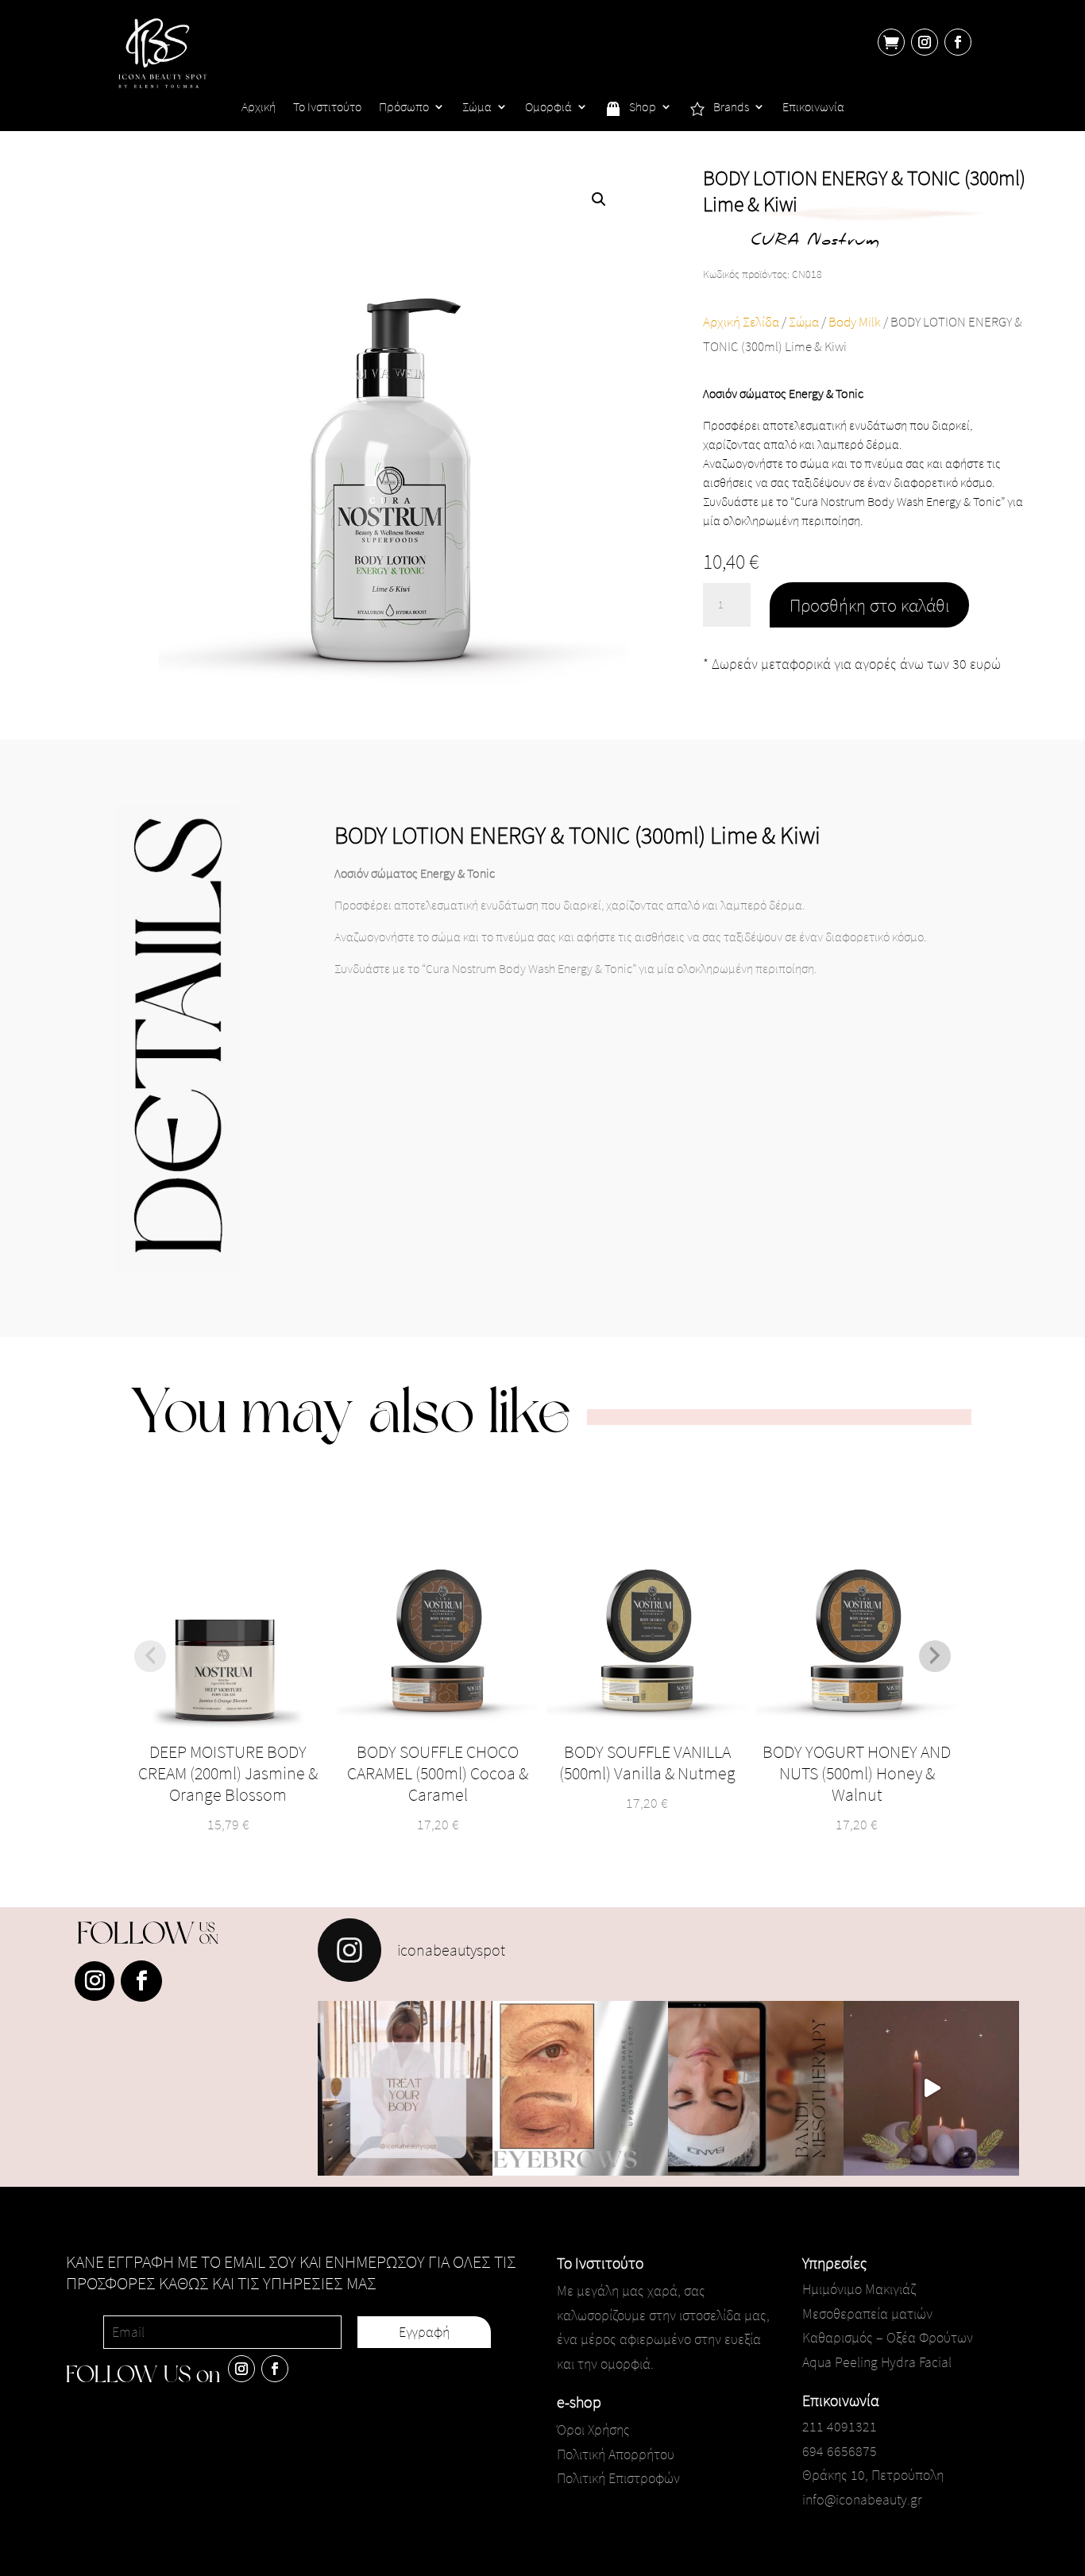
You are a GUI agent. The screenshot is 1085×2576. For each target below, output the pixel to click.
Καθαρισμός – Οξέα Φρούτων (888, 2337)
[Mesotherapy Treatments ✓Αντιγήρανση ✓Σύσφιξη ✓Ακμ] (756, 2089)
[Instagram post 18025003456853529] (931, 2089)
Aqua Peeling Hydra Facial (877, 2362)
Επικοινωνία (813, 108)
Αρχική (259, 108)
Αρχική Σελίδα (741, 322)
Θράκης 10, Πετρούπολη (873, 2475)
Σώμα (477, 108)
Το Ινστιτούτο (327, 108)
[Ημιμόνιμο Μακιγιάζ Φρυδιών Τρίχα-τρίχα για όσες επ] (580, 2089)
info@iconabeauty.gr (862, 2499)
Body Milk (855, 322)
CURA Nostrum (815, 241)
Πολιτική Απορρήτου (616, 2454)
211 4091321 (840, 2426)
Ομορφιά (548, 108)
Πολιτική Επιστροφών (618, 2478)
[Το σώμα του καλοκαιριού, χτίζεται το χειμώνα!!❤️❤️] (405, 2089)
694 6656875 (840, 2451)
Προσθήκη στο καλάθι (869, 605)
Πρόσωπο (404, 108)
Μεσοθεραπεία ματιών (867, 2313)
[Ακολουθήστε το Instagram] (925, 42)
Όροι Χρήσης (593, 2429)
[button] (599, 199)
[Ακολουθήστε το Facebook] (958, 42)
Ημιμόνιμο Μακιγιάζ (859, 2289)
